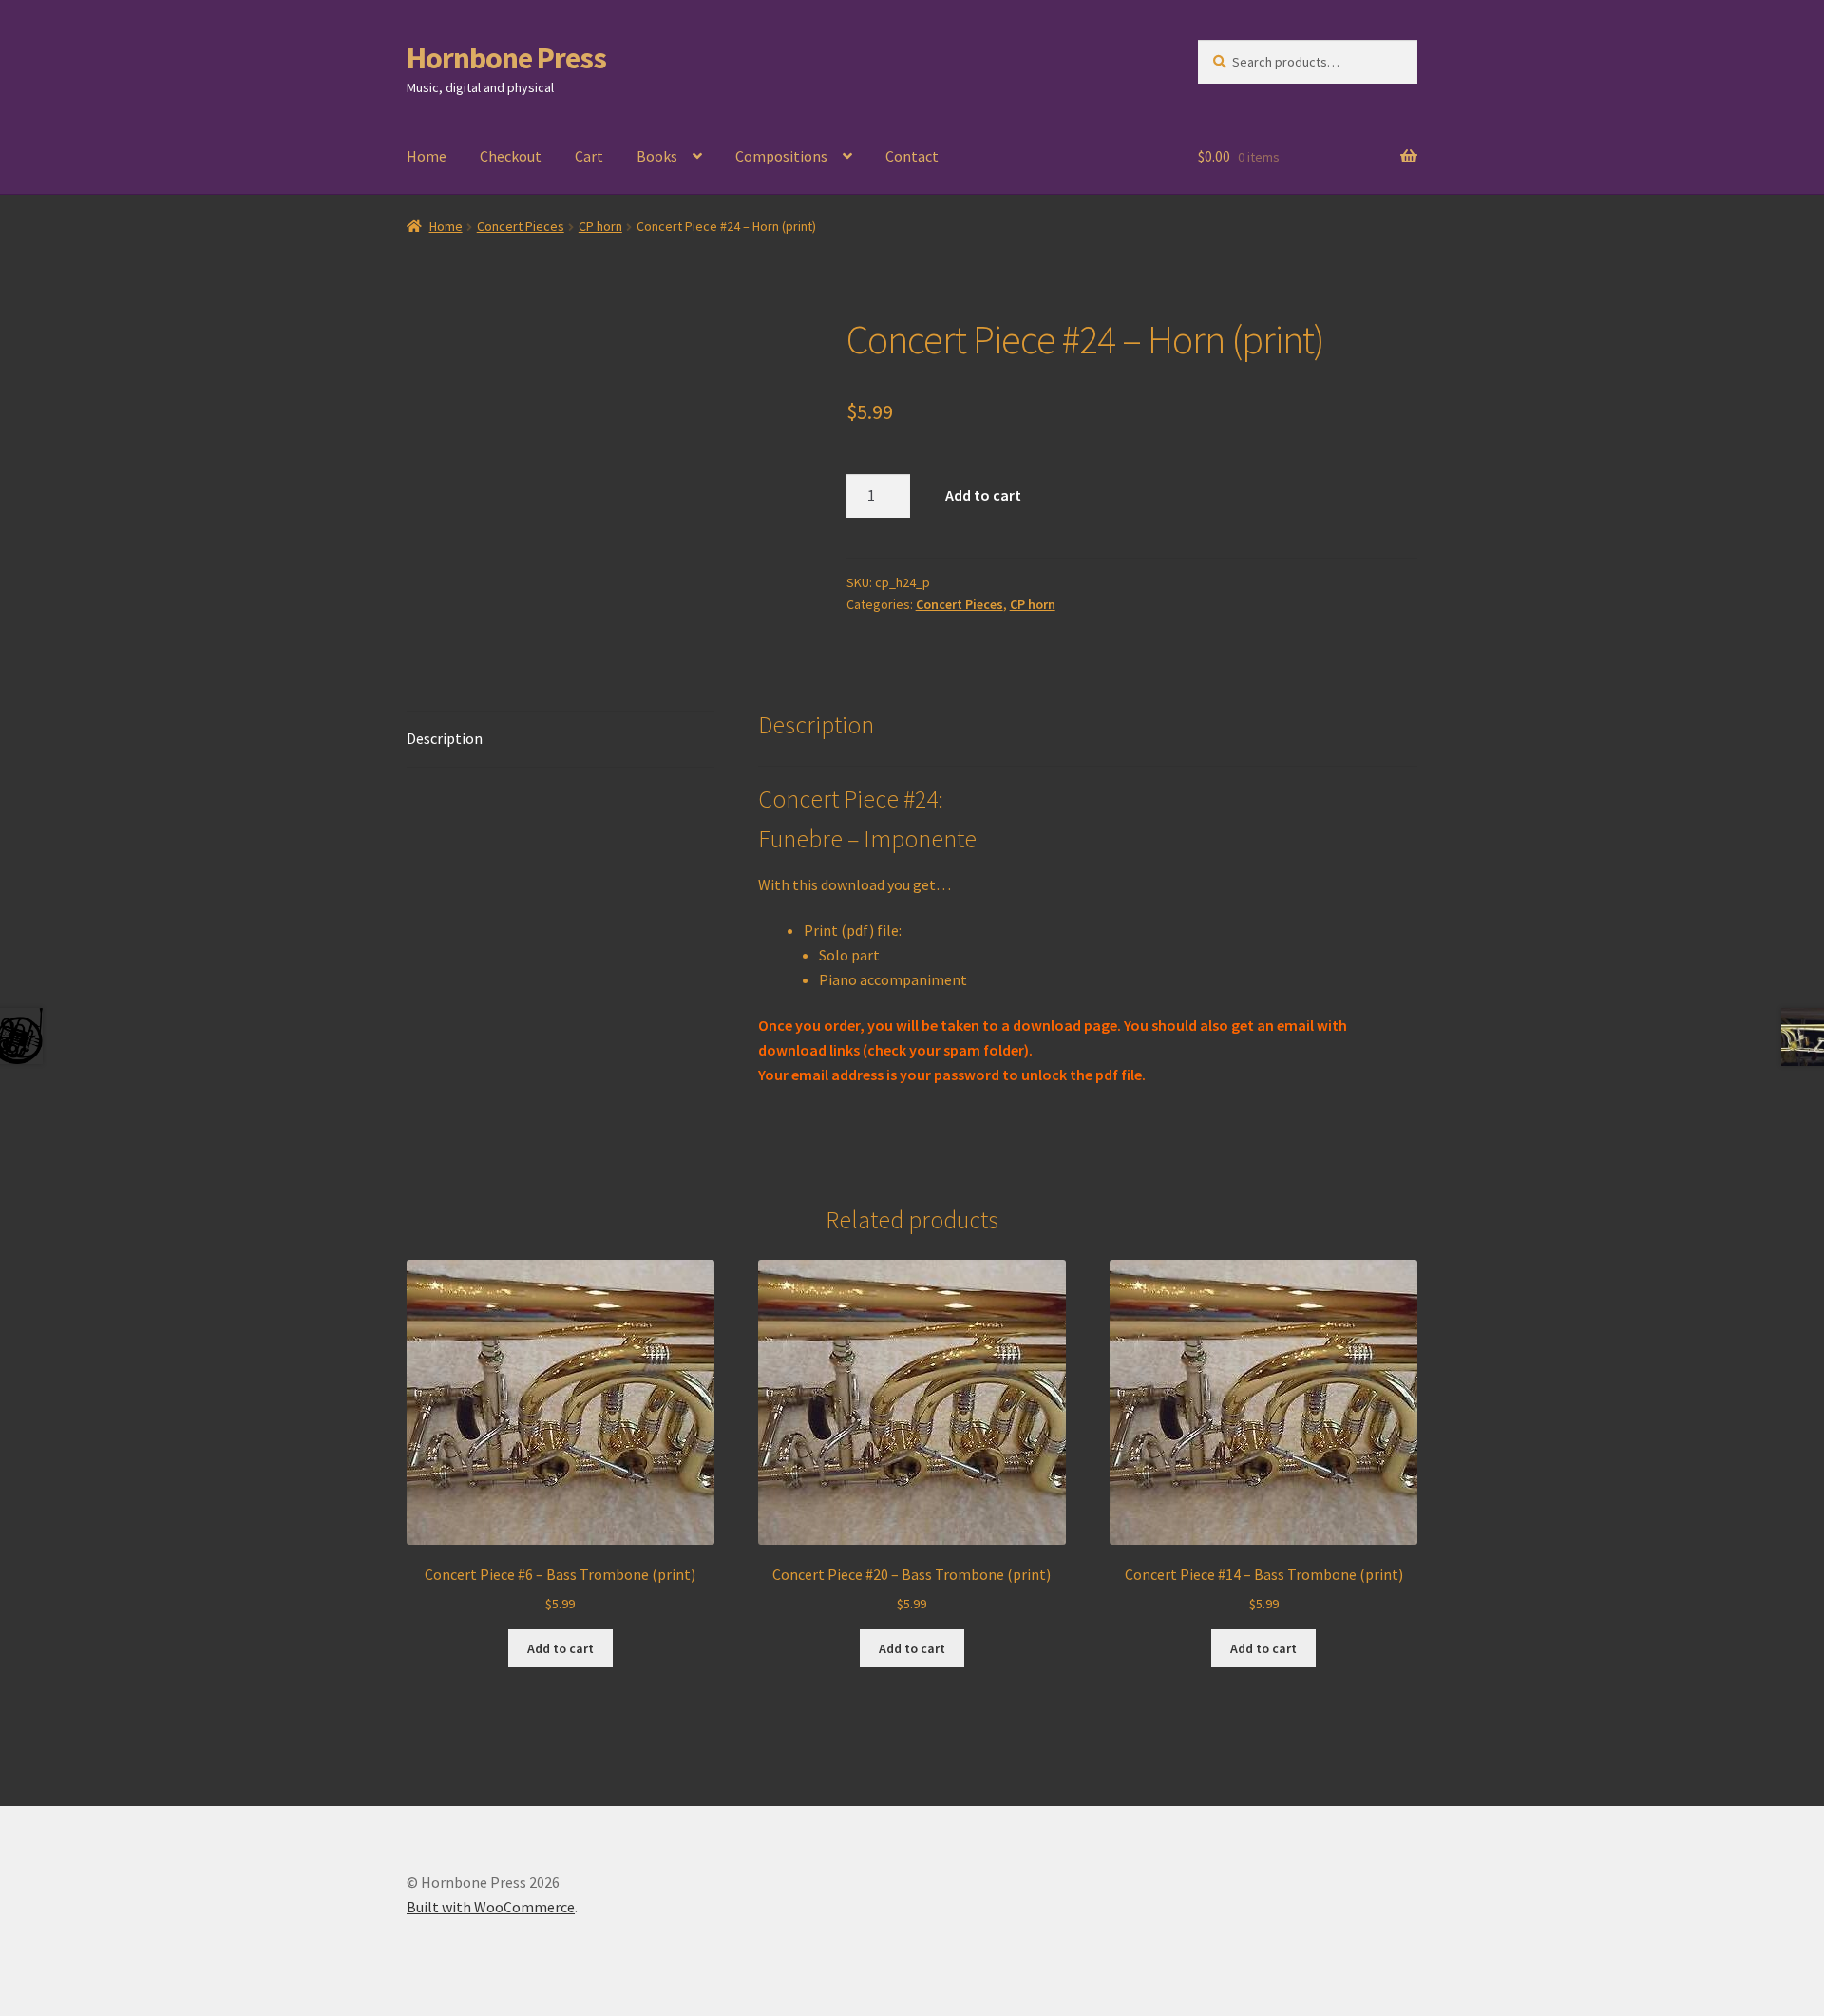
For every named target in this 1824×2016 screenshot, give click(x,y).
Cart (589, 156)
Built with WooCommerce (491, 1907)
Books (657, 156)
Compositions (781, 156)
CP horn (600, 226)
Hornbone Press (506, 58)
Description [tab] (445, 738)
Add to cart (983, 495)
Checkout (511, 156)
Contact (912, 156)
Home (427, 156)
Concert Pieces (521, 226)
